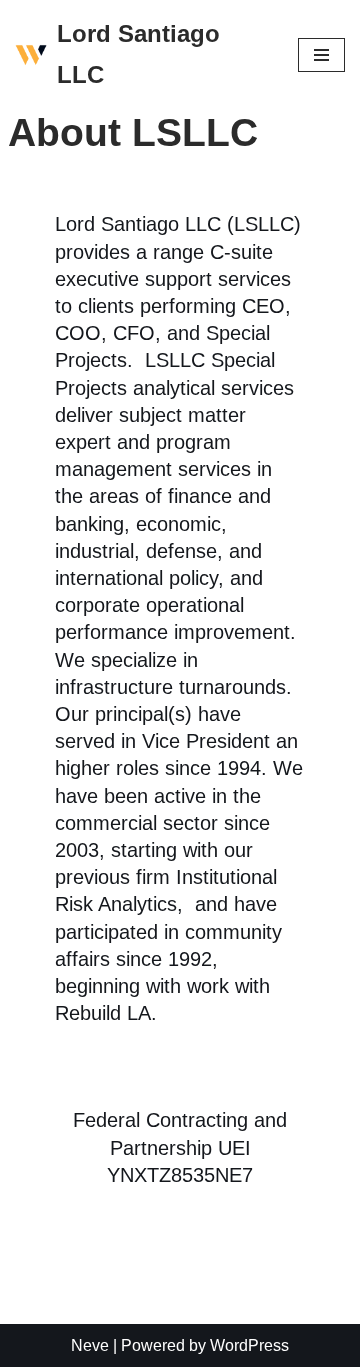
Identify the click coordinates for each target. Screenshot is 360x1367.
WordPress (249, 1345)
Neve (90, 1345)
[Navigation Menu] (321, 55)
